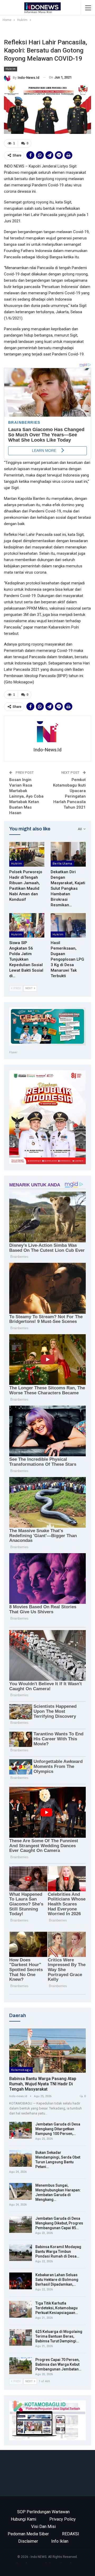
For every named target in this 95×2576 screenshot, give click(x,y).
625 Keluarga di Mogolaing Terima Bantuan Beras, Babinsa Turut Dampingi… (59, 2336)
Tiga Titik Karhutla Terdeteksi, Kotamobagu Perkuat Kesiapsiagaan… (57, 2308)
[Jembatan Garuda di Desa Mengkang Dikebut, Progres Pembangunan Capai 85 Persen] (21, 2224)
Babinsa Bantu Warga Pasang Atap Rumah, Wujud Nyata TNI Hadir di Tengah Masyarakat (43, 2084)
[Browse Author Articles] (47, 732)
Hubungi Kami (23, 2519)
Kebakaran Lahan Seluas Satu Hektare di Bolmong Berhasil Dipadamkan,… (57, 2280)
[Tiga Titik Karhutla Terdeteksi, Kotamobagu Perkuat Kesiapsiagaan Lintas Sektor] (21, 2309)
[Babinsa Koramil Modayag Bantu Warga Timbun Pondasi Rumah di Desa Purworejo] (21, 2253)
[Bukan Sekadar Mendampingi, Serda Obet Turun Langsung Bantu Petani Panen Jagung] (21, 2159)
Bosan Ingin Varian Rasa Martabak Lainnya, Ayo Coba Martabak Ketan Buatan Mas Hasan (26, 796)
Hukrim (11, 69)
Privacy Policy (63, 2519)
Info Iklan (60, 2541)
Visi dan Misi (43, 2527)
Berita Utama (62, 863)
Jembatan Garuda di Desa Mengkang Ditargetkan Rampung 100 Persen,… (58, 2129)
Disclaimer (28, 2541)
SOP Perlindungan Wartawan (43, 2512)
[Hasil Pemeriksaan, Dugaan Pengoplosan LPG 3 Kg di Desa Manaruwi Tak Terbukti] (68, 925)
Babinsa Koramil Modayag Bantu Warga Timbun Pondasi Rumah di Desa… (58, 2252)
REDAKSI (71, 2534)
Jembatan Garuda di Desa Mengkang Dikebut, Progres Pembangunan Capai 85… (59, 2223)
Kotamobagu (21, 2070)
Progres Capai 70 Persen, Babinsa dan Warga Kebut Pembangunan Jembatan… (58, 2364)
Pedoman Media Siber (28, 2534)
